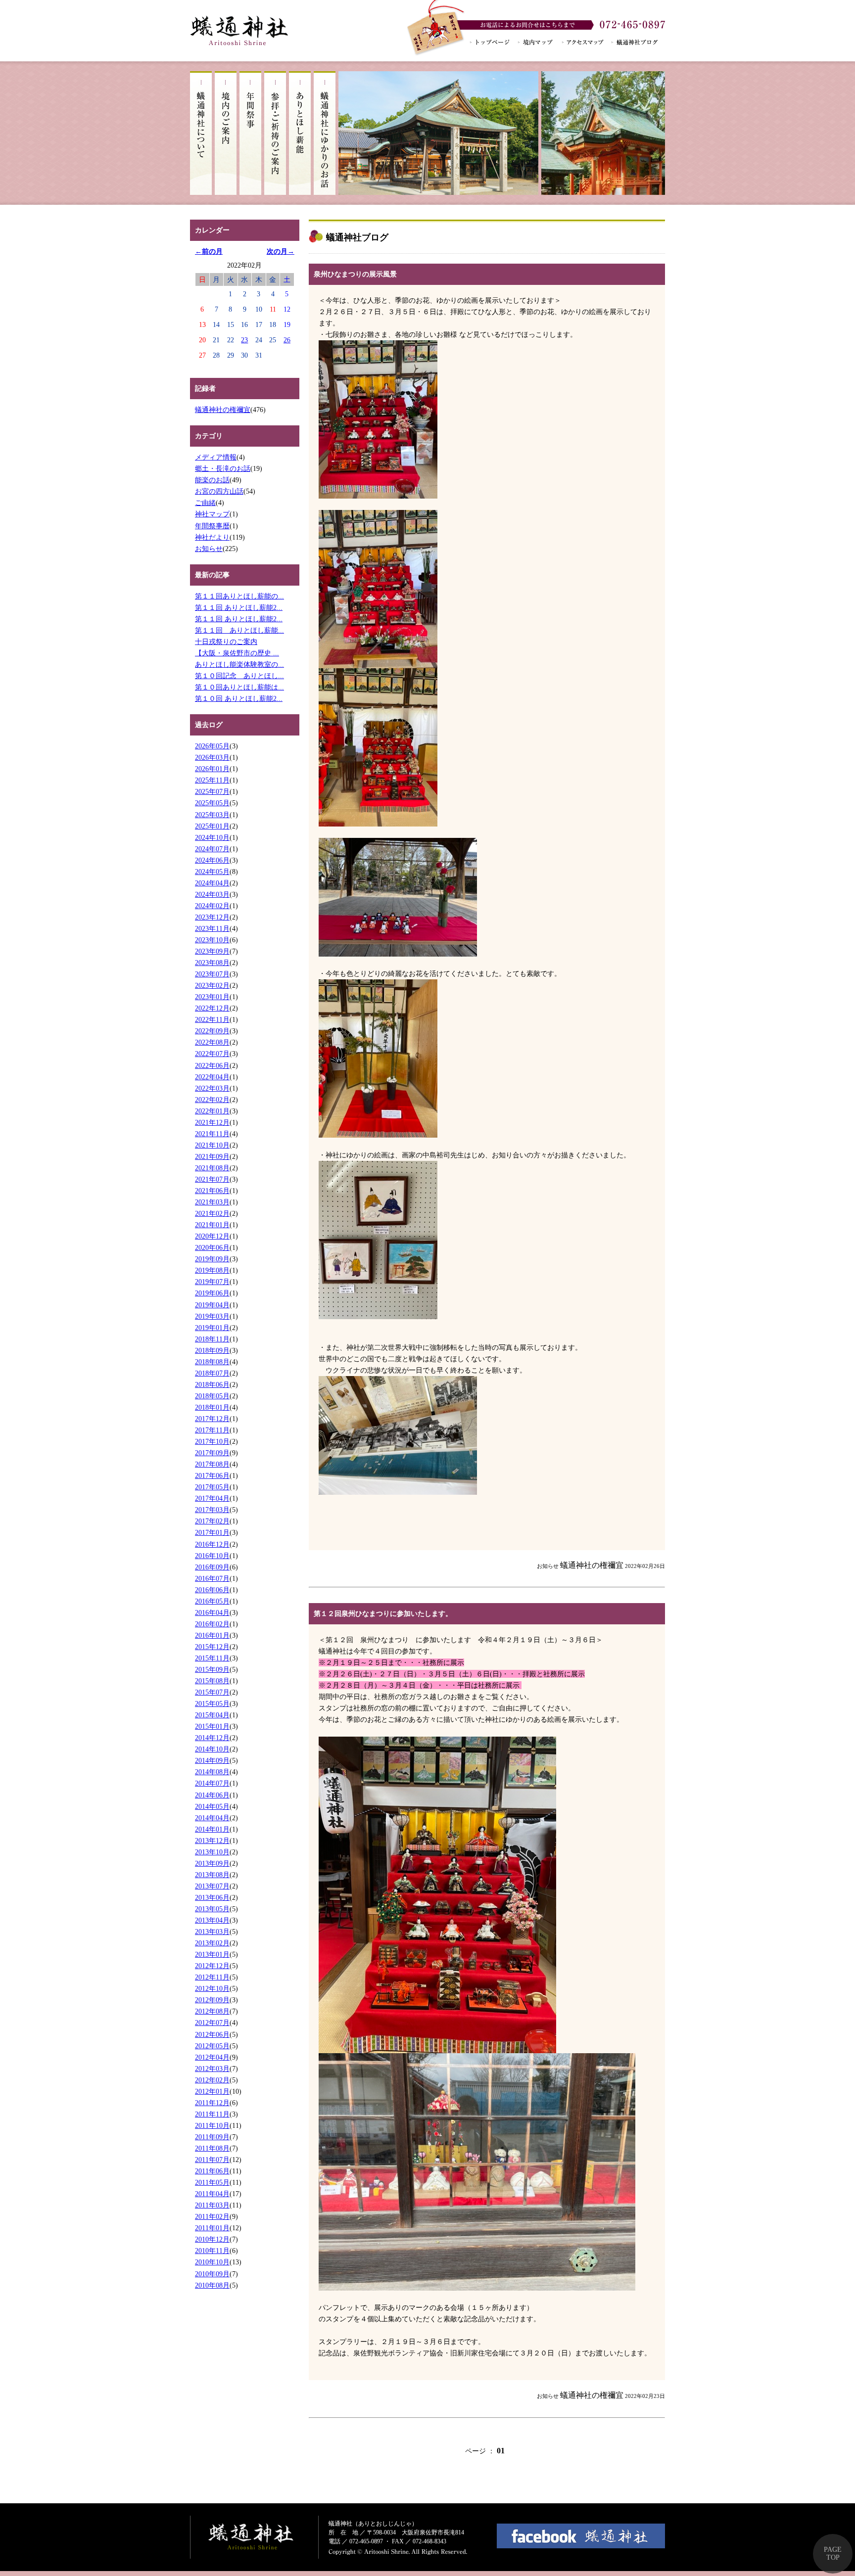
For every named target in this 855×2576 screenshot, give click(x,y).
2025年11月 (212, 780)
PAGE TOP (833, 2553)
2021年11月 (212, 1134)
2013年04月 (212, 1920)
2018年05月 (212, 1396)
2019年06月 (212, 1293)
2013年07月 (212, 1886)
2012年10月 (212, 1988)
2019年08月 (212, 1270)
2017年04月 (212, 1498)
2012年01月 (212, 2091)
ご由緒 (205, 503)
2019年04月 (212, 1305)
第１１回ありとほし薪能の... (239, 596)
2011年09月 (212, 2137)
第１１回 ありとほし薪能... (239, 630)
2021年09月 (212, 1156)
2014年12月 (212, 1738)
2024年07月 (212, 849)
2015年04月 (212, 1715)
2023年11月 (212, 928)
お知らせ (209, 549)
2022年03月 (212, 1088)
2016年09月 (212, 1567)
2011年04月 (212, 2194)
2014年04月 (212, 1818)
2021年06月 (212, 1191)
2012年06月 (212, 2034)
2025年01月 (212, 826)
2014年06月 (212, 1795)
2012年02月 (212, 2080)
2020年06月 (212, 1247)
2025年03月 (212, 815)
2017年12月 (212, 1419)
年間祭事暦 (212, 526)
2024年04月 (212, 883)
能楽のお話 (212, 480)
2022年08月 (212, 1042)
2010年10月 (212, 2262)
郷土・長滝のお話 (223, 468)
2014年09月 (212, 1760)
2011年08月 (212, 2148)
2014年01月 (212, 1829)
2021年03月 (212, 1202)
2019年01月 (212, 1328)
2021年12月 (212, 1122)
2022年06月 (212, 1065)
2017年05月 (212, 1487)
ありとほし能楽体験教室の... (239, 664)
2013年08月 (212, 1875)
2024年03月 (212, 894)
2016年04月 (212, 1612)
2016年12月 (212, 1544)
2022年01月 (212, 1111)
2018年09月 (212, 1350)
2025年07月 (212, 791)
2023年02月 (212, 985)
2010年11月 (212, 2251)
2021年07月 (212, 1179)
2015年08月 (212, 1681)
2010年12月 (212, 2239)
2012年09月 (212, 2000)
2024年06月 (212, 860)
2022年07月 (212, 1054)
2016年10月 (212, 1556)
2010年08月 (212, 2285)
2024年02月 (212, 906)
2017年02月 (212, 1521)
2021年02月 (212, 1213)
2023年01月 (212, 997)
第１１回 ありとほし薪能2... (239, 607)
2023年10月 (212, 940)
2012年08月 (212, 2011)
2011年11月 (212, 2114)
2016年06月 (212, 1590)
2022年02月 (212, 1100)
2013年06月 (212, 1897)
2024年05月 (212, 872)
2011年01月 (212, 2228)
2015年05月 (212, 1703)
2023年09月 (212, 951)
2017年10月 (212, 1441)
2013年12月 (212, 1840)
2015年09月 (212, 1669)
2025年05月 (212, 803)
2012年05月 (212, 2046)
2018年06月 (212, 1384)
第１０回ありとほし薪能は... (239, 687)
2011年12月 (212, 2103)
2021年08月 (212, 1168)
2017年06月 (212, 1475)
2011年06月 (212, 2171)
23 (244, 340)
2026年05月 (212, 746)
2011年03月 (212, 2205)
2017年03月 (212, 1510)
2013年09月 (212, 1863)
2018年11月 (212, 1339)
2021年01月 (212, 1225)
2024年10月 (212, 837)
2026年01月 (212, 769)
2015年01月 (212, 1726)
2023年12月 (212, 917)
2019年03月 (212, 1316)
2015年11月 (212, 1658)
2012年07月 (212, 2023)
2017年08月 (212, 1464)
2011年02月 (212, 2216)
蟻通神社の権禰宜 (223, 410)
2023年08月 (212, 963)
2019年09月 (212, 1259)
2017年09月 (212, 1453)
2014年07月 (212, 1783)
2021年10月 (212, 1145)
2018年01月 (212, 1407)
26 (287, 340)
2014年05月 (212, 1806)
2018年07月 (212, 1373)
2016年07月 (212, 1578)
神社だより (212, 537)
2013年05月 (212, 1909)
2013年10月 (212, 1852)
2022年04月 (212, 1077)
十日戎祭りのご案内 (226, 642)
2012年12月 (212, 1966)
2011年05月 (212, 2182)
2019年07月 (212, 1282)
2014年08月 (212, 1772)
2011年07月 (212, 2160)
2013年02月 (212, 1943)
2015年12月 (212, 1647)
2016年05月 (212, 1601)
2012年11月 (212, 1977)
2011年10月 (212, 2125)
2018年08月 (212, 1362)
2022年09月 (212, 1031)
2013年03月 (212, 1932)
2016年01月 (212, 1635)
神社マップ (212, 514)
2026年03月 (212, 757)
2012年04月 (212, 2057)
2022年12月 (212, 1008)
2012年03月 (212, 2069)
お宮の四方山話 (219, 491)
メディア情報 (216, 457)
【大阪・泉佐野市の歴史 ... (237, 653)
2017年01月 (212, 1532)
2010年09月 (212, 2274)
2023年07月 (212, 974)
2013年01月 (212, 1954)
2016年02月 (212, 1624)
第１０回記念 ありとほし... (239, 676)
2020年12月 (212, 1236)
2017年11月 (212, 1430)
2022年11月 (212, 1019)
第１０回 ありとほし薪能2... (239, 698)
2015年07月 (212, 1692)
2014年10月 (212, 1749)
